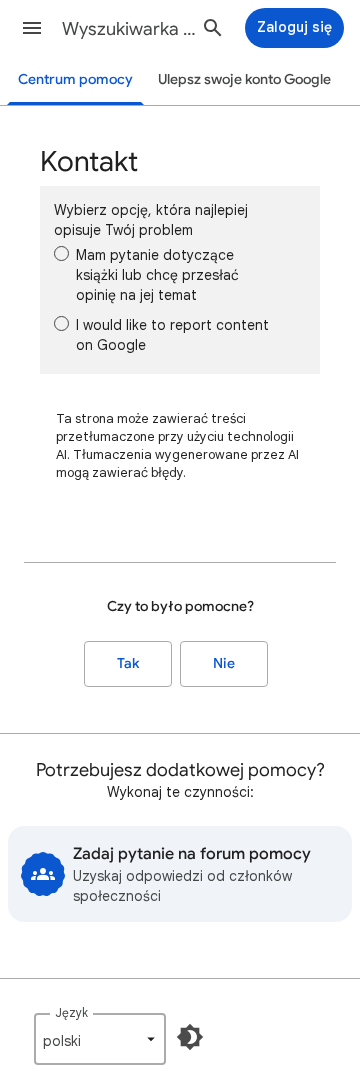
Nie (224, 663)
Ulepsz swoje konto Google (244, 79)
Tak (128, 663)
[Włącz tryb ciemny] (190, 1037)
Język (71, 1012)
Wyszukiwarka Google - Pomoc (136, 29)
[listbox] (100, 1039)
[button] (32, 28)
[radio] (61, 253)
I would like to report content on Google (172, 335)
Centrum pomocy (75, 79)
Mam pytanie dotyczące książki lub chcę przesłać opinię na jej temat (157, 275)
